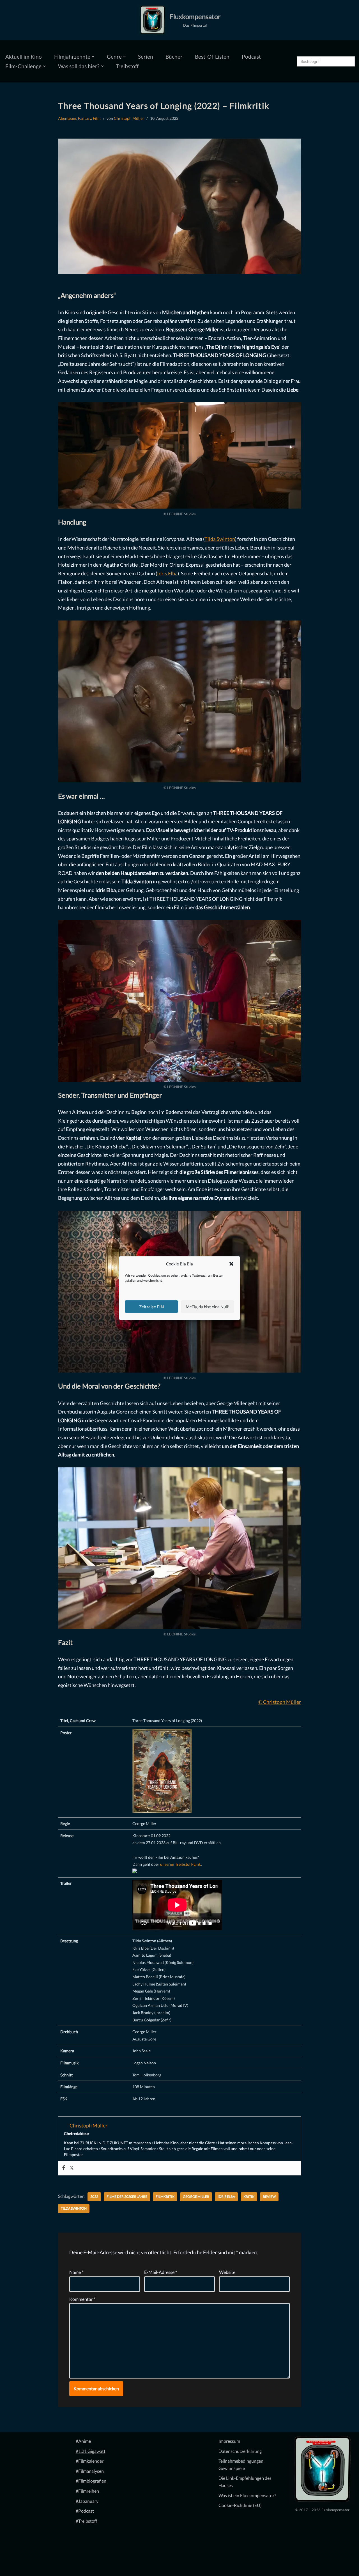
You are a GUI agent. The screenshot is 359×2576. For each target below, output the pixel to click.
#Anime (83, 2441)
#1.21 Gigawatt (91, 2451)
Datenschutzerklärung (240, 2451)
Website (227, 2272)
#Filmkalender (90, 2461)
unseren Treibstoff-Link (180, 1864)
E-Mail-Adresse (161, 2272)
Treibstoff (127, 66)
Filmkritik (165, 2197)
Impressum (229, 2441)
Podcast (251, 57)
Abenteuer (67, 118)
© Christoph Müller (280, 1702)
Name (76, 2272)
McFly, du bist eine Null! (208, 1307)
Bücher (174, 57)
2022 (94, 2197)
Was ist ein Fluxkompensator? (247, 2495)
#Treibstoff (86, 2521)
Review (269, 2197)
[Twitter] (72, 2168)
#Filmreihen (87, 2491)
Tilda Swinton (220, 539)
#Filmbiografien (91, 2481)
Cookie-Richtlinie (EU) (240, 2505)
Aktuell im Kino (24, 57)
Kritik (249, 2197)
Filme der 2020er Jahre (127, 2197)
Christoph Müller (129, 118)
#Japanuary (87, 2501)
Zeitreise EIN (151, 1307)
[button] (231, 1264)
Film (97, 118)
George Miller (196, 2197)
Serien (146, 57)
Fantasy (85, 118)
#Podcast (85, 2511)
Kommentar (82, 2299)
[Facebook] (64, 2168)
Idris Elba (167, 573)
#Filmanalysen (90, 2471)
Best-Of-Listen (212, 57)
